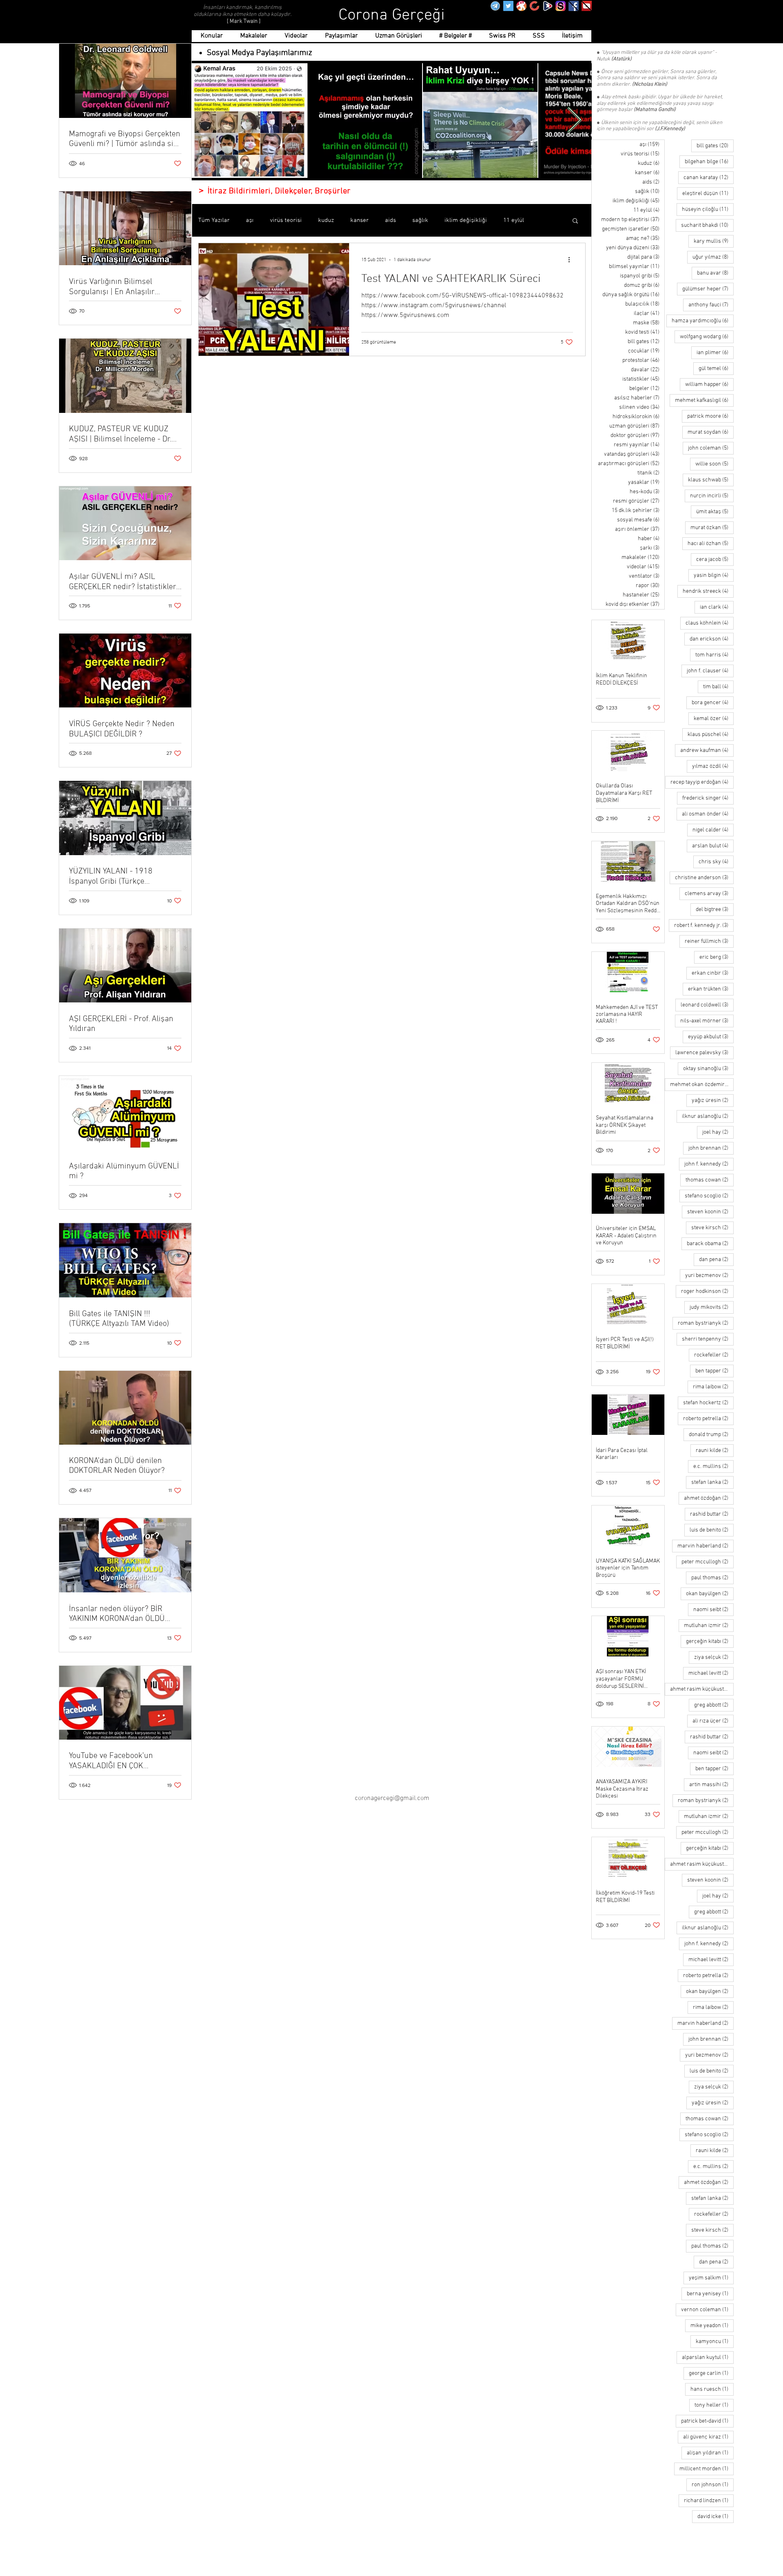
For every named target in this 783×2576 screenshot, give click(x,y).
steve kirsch (712, 1228)
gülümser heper (708, 289)
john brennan (711, 1148)
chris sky (716, 862)
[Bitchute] (534, 6)
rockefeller (714, 1355)
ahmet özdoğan (709, 1498)
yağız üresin (713, 1100)
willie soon (714, 464)
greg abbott (714, 1705)
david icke (716, 2516)
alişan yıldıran (710, 2453)
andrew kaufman (707, 750)
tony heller (714, 2405)
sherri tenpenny (708, 1339)
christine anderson (704, 878)
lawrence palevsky (704, 1053)
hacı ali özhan (711, 543)
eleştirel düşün (708, 193)
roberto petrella (708, 1419)
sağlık (420, 220)
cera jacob (715, 559)
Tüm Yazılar (214, 220)
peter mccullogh (708, 1562)
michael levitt (711, 1673)
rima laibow (713, 1387)
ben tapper (714, 1371)
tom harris (714, 655)
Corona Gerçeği (392, 16)
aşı (250, 220)
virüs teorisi (286, 220)
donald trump (711, 1434)
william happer (709, 384)
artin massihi (711, 1785)
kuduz (326, 220)
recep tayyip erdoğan (702, 782)
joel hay (718, 1132)
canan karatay (709, 177)
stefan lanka (712, 1482)
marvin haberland (706, 1546)
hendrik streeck (708, 591)
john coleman (711, 448)
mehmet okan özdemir (702, 1084)
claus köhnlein (710, 623)
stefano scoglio (709, 1196)
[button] (575, 221)
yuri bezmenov (709, 1275)
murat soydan (711, 432)
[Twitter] (508, 6)
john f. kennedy (709, 1164)
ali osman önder (708, 814)
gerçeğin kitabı (710, 1641)
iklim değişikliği (466, 220)
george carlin (711, 2373)
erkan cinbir (713, 973)
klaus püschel (711, 734)
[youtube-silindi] (587, 6)
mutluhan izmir (709, 1625)
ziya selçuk (714, 1657)
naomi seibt (713, 1609)
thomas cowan (710, 1180)
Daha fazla (517, 220)
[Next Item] (574, 121)
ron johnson (713, 2485)
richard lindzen (709, 2501)
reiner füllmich (709, 941)
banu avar (715, 273)
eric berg (717, 957)
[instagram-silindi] (561, 6)
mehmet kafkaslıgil (704, 400)
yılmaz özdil (713, 766)
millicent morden (707, 2469)
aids (390, 220)
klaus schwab (711, 480)
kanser (359, 220)
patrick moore (710, 416)
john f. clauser (710, 671)
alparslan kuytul (708, 2357)
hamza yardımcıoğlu (703, 321)
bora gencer (713, 703)
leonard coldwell (707, 1005)
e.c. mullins (713, 1466)
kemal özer (714, 718)
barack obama (710, 1244)
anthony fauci (711, 305)
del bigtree (715, 909)
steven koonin (710, 1212)
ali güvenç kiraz (708, 2437)
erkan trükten (711, 989)
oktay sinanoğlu (708, 1069)
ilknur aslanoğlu (708, 1116)
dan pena (716, 1259)
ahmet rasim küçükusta (702, 1689)
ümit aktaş (715, 512)
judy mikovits (712, 1307)
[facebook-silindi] (574, 6)
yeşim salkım (711, 2278)
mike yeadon (712, 2325)
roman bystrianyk (706, 1323)
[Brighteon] (547, 6)
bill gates (715, 146)
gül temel (716, 368)
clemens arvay (709, 893)
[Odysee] (521, 6)
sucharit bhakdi (707, 225)
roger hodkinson (707, 1291)
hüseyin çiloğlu (708, 209)
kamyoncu (715, 2341)
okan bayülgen (710, 1594)
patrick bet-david (707, 2421)
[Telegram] (495, 6)
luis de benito (712, 1530)
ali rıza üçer (713, 1721)
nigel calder (713, 830)
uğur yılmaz (713, 257)
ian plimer (715, 352)
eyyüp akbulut (711, 1037)
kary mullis (714, 241)
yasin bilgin (714, 575)
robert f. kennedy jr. (704, 925)
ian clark (717, 607)
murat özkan (712, 528)
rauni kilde (715, 1450)
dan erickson (712, 639)
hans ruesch (712, 2389)
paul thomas (712, 1578)
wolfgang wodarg (707, 337)
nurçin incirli (712, 496)
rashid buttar (712, 1514)
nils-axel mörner (707, 1021)
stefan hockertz (708, 1403)
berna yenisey (710, 2294)
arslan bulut (713, 846)
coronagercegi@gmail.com (392, 1798)
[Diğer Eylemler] (572, 260)
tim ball (718, 687)
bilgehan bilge (709, 162)
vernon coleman (707, 2310)
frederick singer (708, 798)
